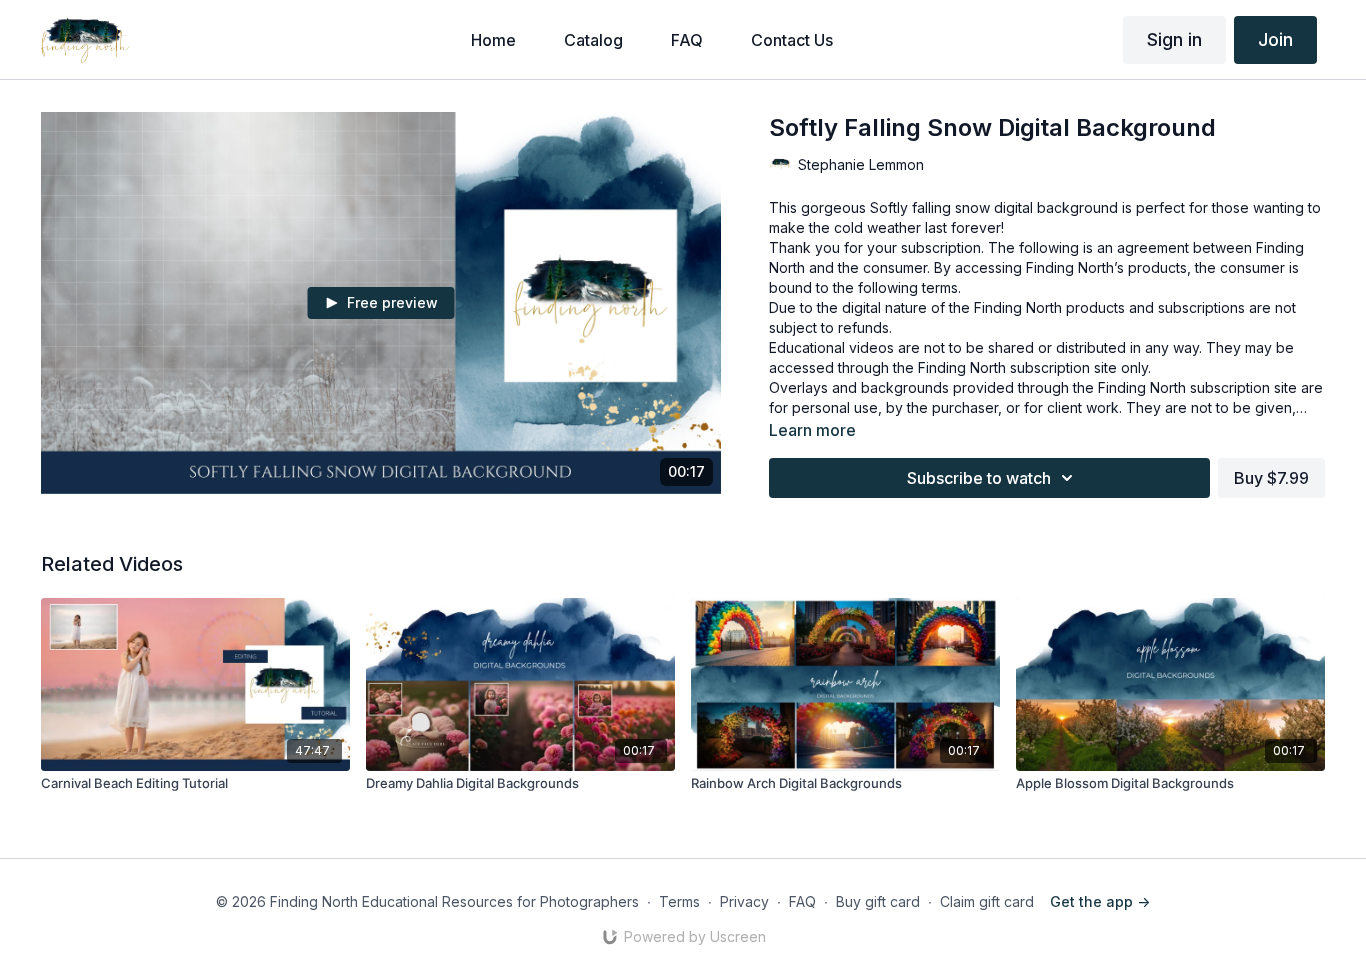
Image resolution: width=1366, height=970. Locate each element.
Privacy (744, 901)
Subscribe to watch (979, 478)
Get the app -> (1100, 901)
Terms (679, 901)
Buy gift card (878, 901)
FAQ (802, 901)
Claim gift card (987, 901)
